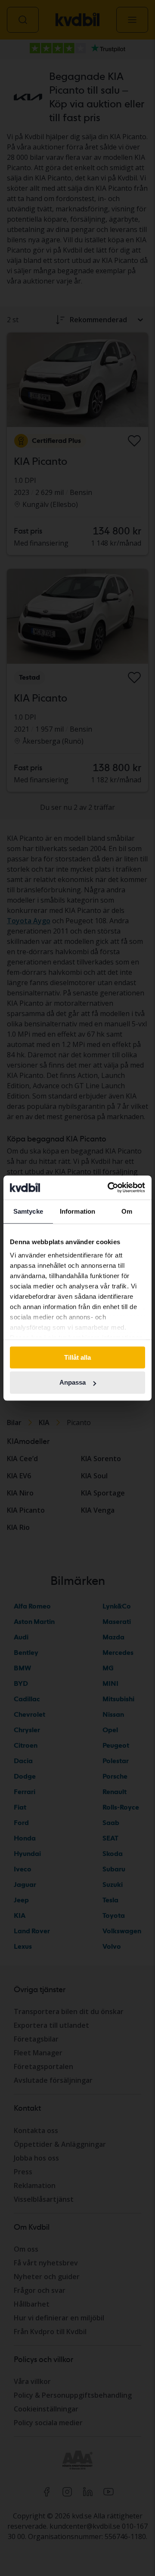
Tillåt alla (77, 1357)
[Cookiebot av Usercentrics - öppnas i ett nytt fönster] (109, 1187)
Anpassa (73, 1383)
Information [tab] (77, 1211)
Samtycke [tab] (28, 1211)
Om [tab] (127, 1211)
